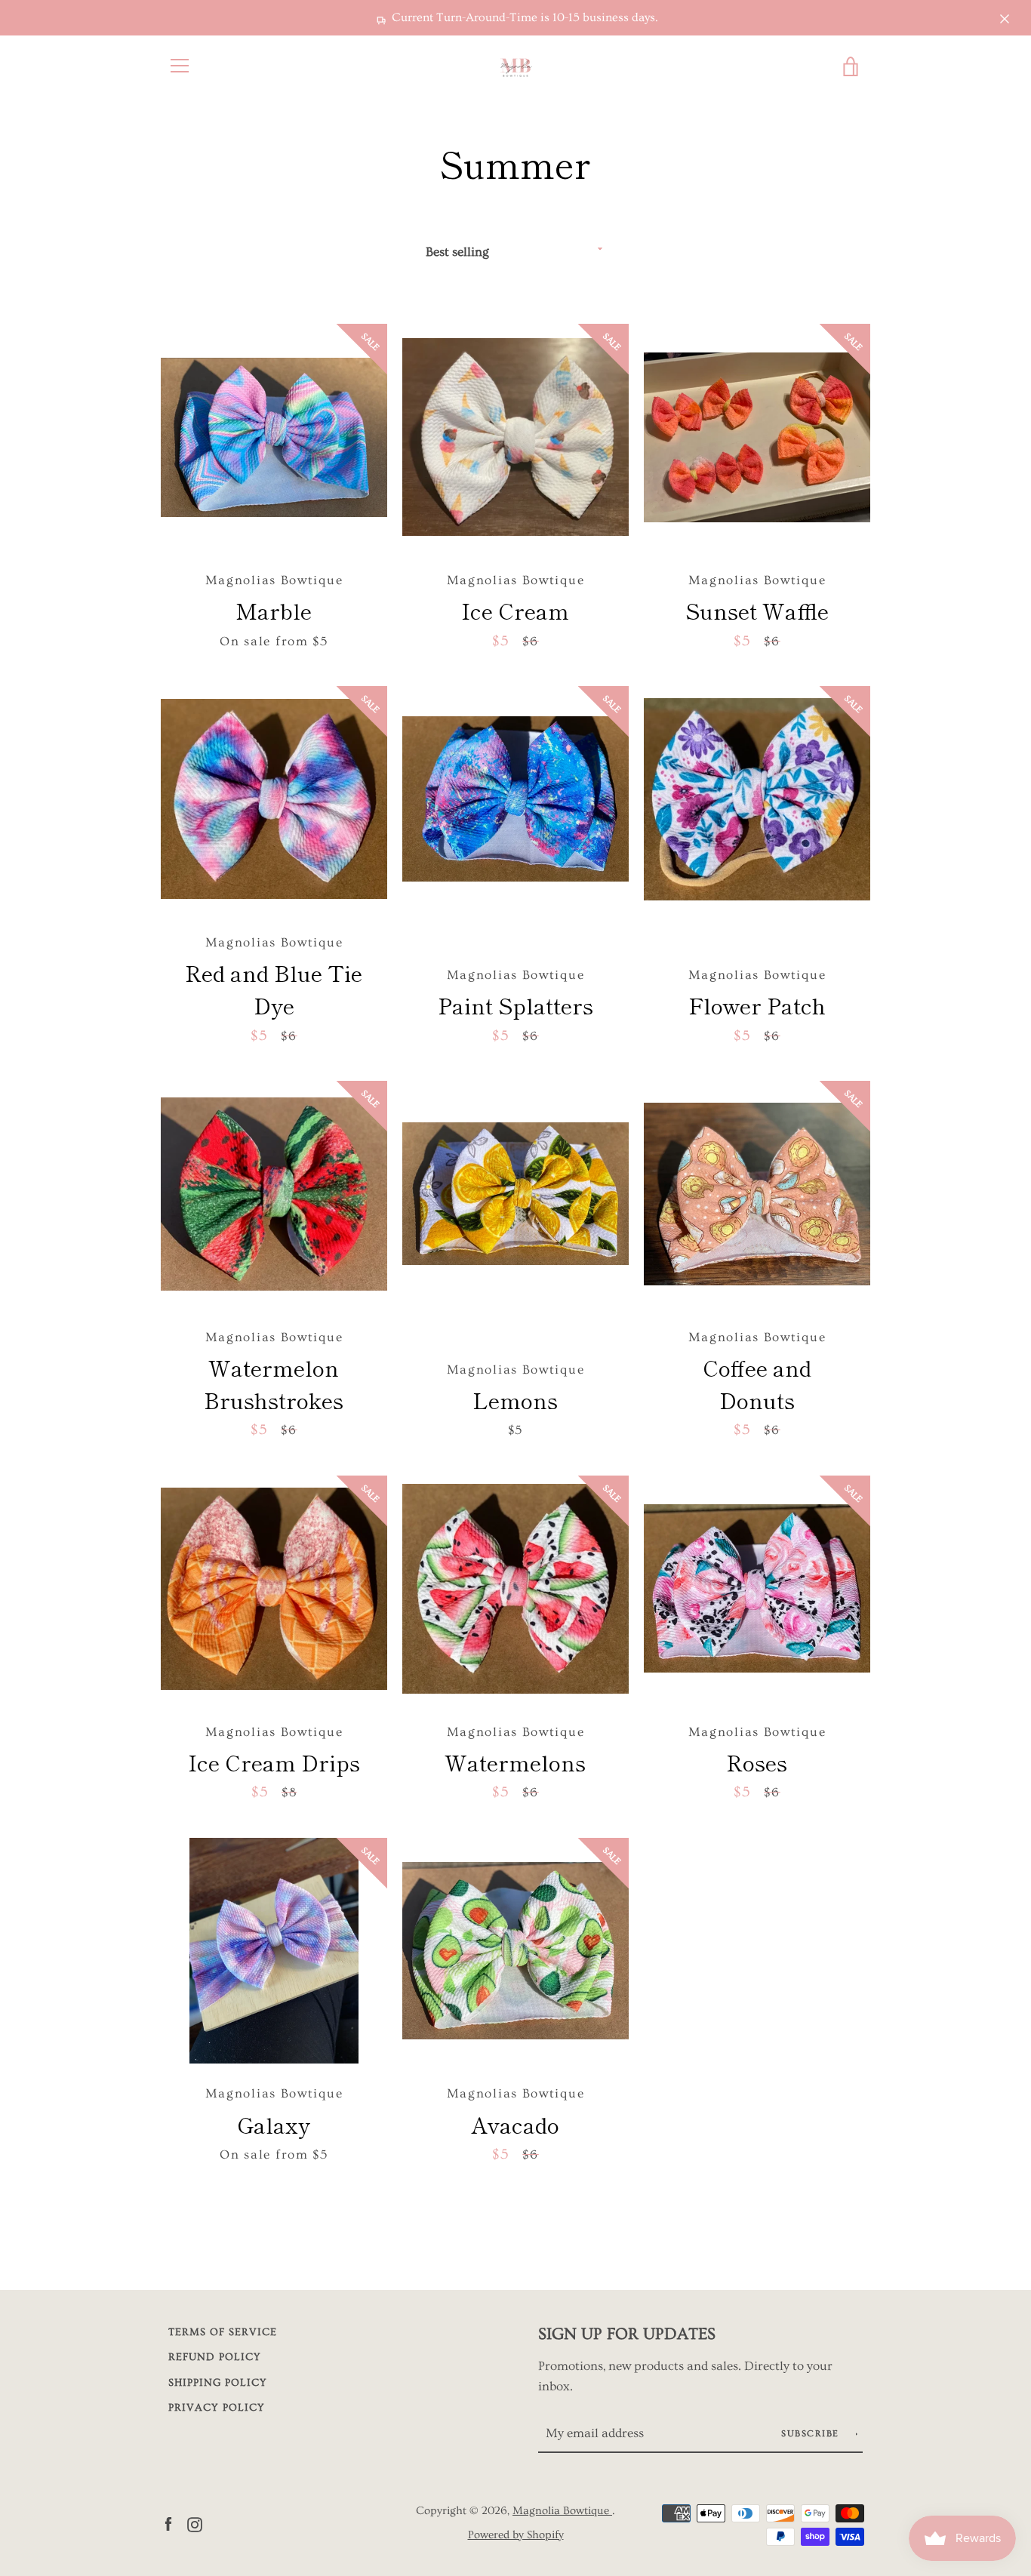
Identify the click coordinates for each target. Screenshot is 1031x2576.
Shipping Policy (218, 2383)
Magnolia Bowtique (562, 2511)
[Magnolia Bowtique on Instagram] (195, 2522)
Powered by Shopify (516, 2535)
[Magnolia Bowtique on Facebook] (168, 2522)
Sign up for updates (627, 2334)
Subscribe (812, 2434)
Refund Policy (215, 2357)
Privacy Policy (217, 2408)
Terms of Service (223, 2332)
